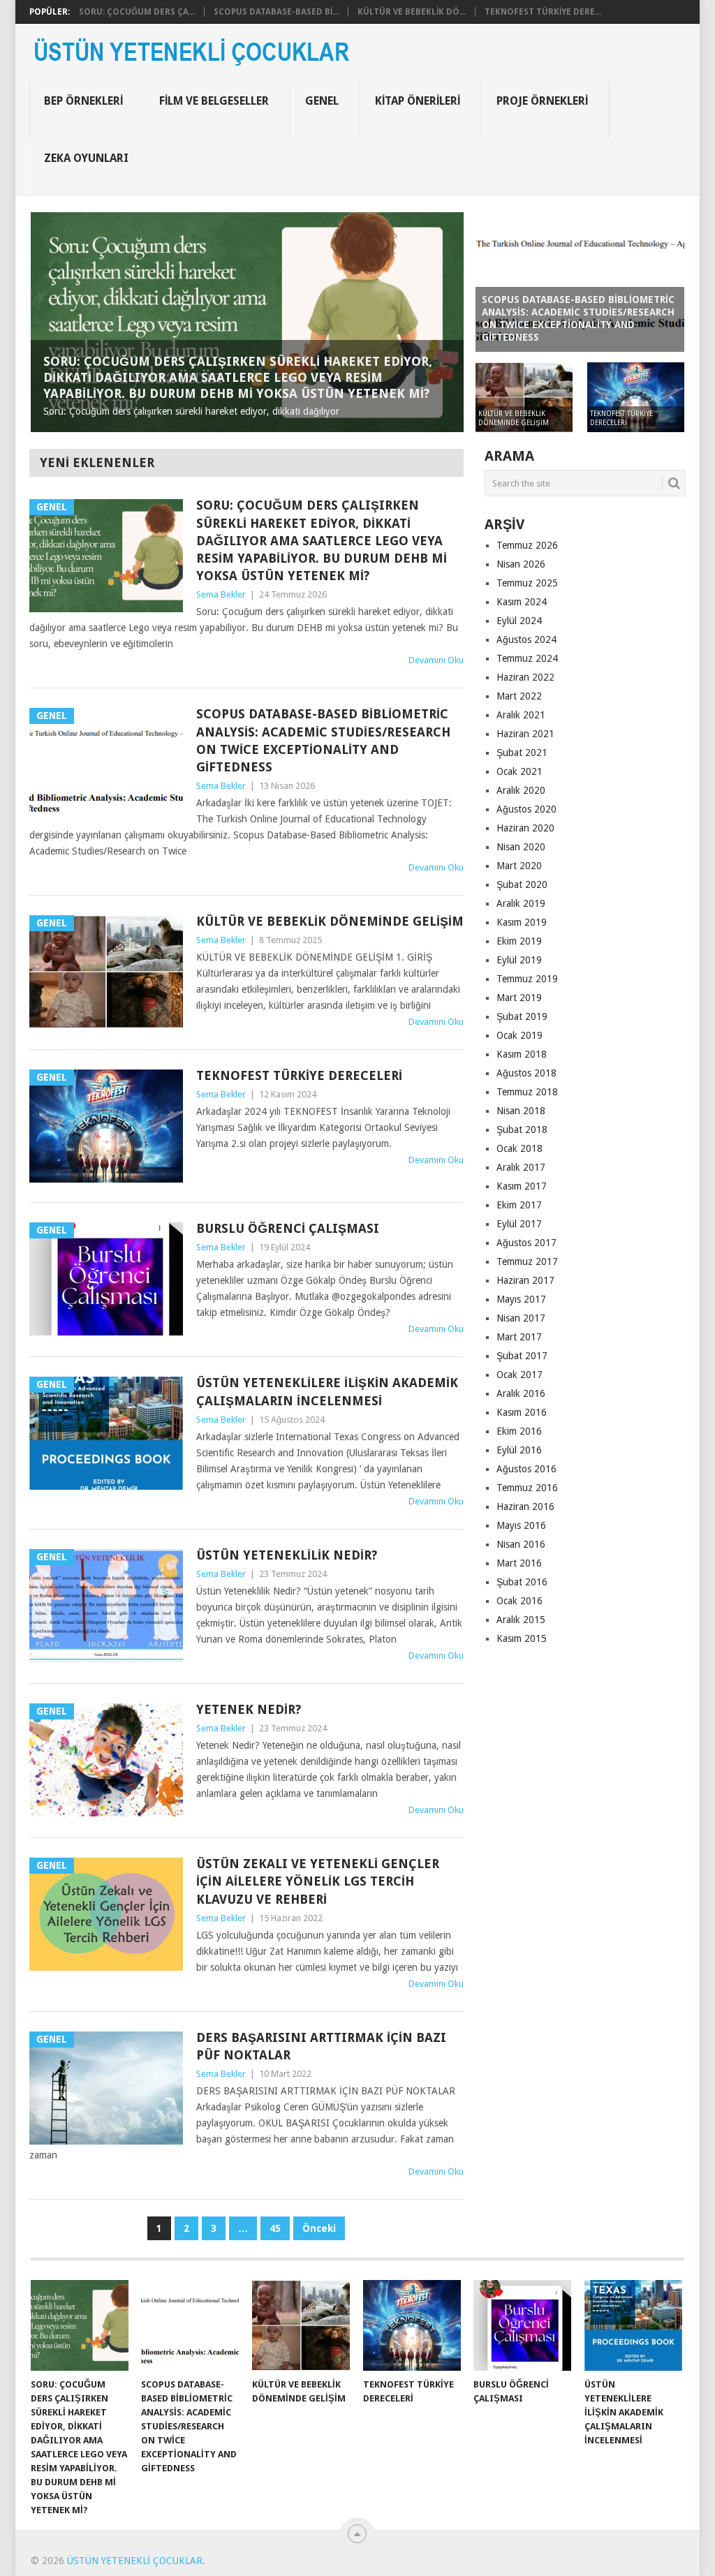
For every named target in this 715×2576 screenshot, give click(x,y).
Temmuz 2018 (527, 1092)
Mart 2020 (519, 866)
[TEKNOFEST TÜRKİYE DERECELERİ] (412, 2325)
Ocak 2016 (519, 1601)
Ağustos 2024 (526, 639)
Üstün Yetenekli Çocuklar (135, 2561)
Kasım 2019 (522, 922)
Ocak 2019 (519, 1035)
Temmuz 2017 (527, 1261)
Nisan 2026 (521, 564)
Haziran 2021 (525, 734)
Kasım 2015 (522, 1638)
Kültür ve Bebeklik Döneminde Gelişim (330, 921)
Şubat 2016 (522, 1582)
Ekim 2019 (519, 941)
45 (275, 2228)
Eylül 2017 (519, 1224)
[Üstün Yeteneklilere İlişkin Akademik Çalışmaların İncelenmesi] (633, 2325)
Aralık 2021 (521, 715)
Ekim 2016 (519, 1431)
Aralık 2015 (521, 1620)
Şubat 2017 (522, 1356)
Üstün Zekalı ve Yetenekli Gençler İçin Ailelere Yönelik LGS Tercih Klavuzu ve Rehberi (318, 1881)
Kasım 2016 (522, 1412)
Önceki (319, 2228)
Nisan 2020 (521, 847)
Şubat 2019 (522, 1016)
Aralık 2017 (521, 1167)
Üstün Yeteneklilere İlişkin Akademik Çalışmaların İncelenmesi (327, 1391)
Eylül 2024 (519, 621)
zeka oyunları (86, 158)
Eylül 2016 (519, 1450)
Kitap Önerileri (418, 101)
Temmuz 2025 (527, 583)
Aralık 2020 (521, 790)
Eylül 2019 (519, 960)
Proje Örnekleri (542, 101)
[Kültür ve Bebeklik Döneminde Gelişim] (301, 2325)
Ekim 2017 (519, 1205)
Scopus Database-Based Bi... (276, 12)
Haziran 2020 (525, 828)
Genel (322, 101)
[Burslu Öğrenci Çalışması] (522, 2325)
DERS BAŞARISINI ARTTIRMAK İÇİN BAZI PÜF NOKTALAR (321, 2046)
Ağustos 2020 (526, 809)
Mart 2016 (519, 1563)
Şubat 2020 (522, 884)
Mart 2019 (519, 998)
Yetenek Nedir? (249, 1709)
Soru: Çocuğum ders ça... (137, 12)
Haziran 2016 (525, 1507)
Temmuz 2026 (527, 545)
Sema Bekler (221, 594)
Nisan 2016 (521, 1544)
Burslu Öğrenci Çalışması (288, 1228)
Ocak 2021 (519, 771)
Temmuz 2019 (527, 979)
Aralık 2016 (521, 1393)
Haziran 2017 (525, 1280)
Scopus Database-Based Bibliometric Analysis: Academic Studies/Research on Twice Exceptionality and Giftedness (323, 740)
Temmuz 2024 (527, 658)
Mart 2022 (519, 696)
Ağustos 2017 (526, 1243)
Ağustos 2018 (526, 1073)
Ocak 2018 (519, 1148)
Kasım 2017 (522, 1186)
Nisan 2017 (521, 1318)
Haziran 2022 (525, 677)
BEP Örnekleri (83, 101)
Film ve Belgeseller (214, 101)
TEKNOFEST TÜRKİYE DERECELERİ (299, 1075)
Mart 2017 (519, 1337)
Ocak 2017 (519, 1375)
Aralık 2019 (521, 903)
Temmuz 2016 (527, 1488)
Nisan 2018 (521, 1111)
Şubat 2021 (522, 753)
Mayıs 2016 (521, 1525)
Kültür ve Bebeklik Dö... (412, 12)
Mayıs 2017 (521, 1299)
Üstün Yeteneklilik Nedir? (287, 1555)
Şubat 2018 (522, 1130)
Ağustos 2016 (526, 1469)
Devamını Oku (436, 660)
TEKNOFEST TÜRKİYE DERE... (543, 12)
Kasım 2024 (522, 602)
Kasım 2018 (522, 1054)
